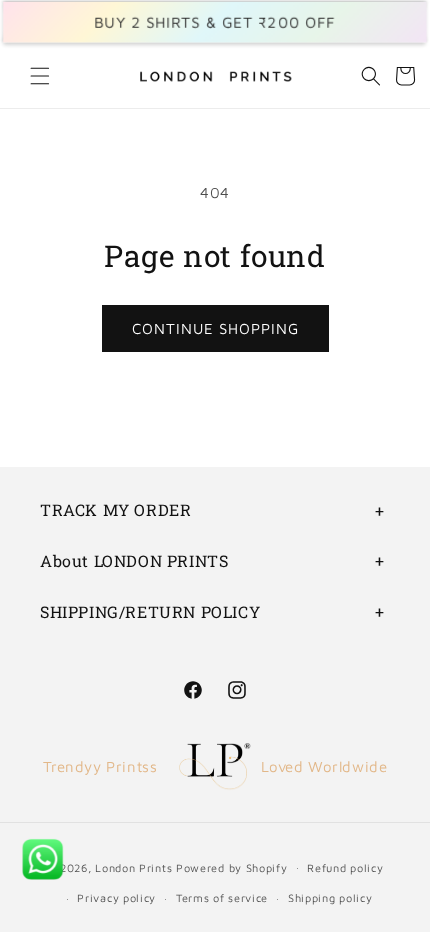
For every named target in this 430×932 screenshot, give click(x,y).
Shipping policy (330, 897)
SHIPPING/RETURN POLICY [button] (150, 611)
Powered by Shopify (232, 866)
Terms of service (222, 897)
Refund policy (345, 867)
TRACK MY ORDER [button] (115, 509)
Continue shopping (215, 328)
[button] (40, 76)
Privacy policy (116, 897)
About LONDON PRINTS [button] (134, 560)
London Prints (133, 866)
